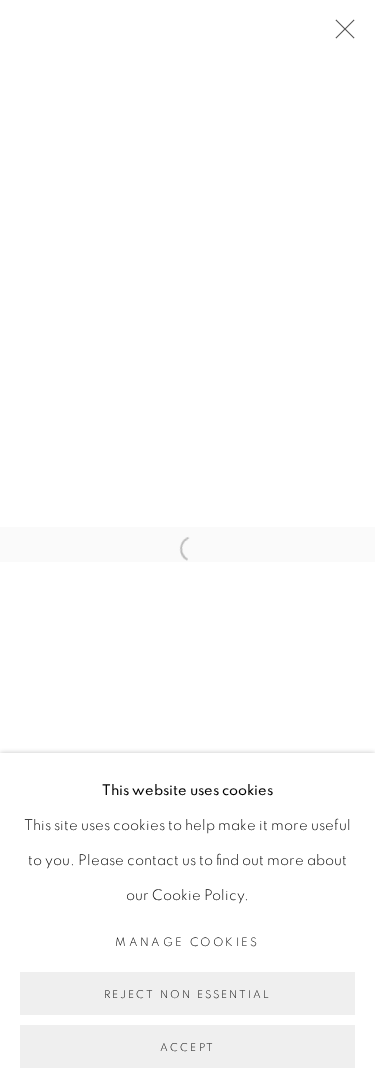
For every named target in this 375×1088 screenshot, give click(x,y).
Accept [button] (187, 1047)
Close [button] (340, 35)
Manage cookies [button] (187, 942)
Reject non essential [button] (188, 994)
